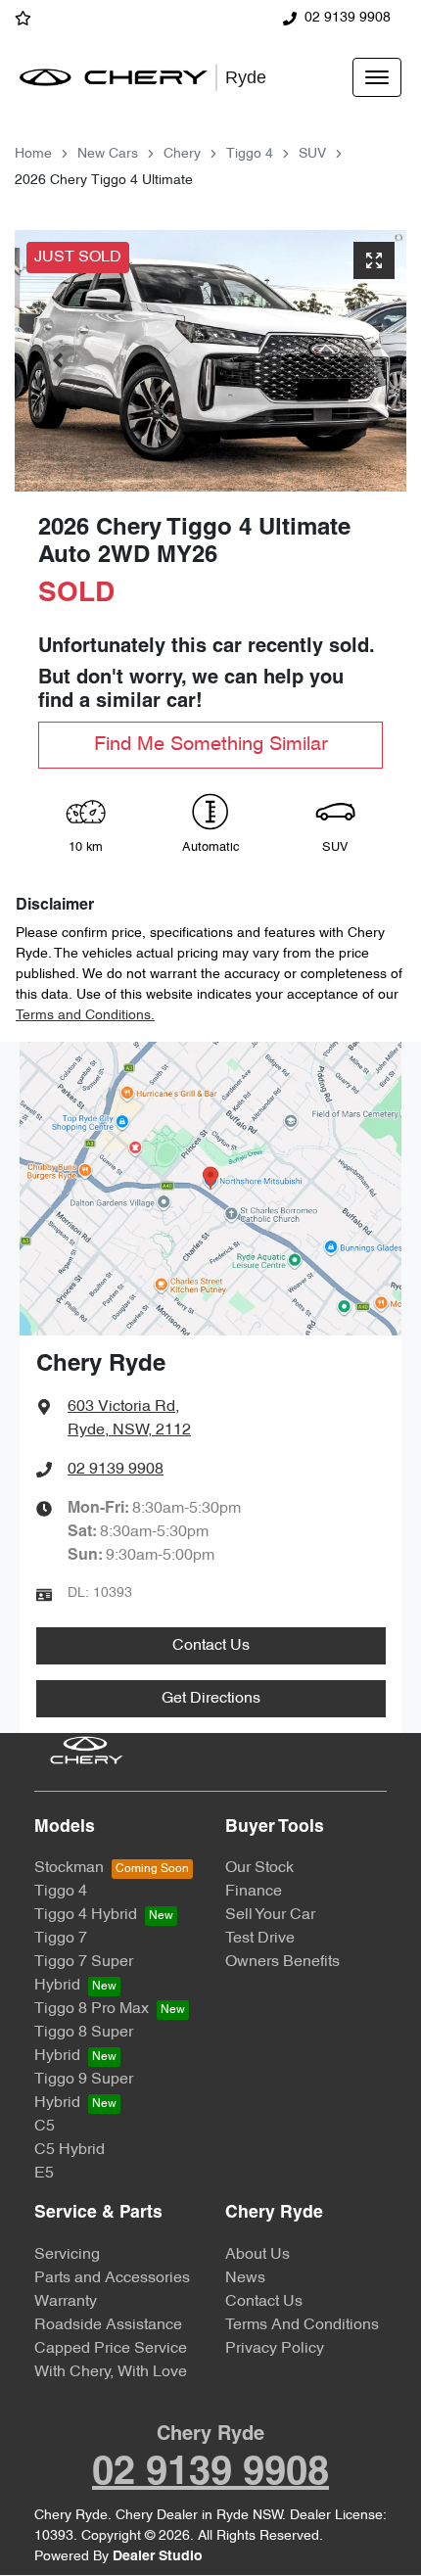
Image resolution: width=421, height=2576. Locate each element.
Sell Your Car (270, 1915)
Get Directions (211, 1699)
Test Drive (260, 1939)
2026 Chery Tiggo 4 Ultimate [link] (104, 181)
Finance (254, 1892)
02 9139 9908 (348, 18)
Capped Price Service (111, 2349)
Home (33, 154)
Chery (182, 154)
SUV (312, 154)
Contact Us (211, 1646)
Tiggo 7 (61, 1939)
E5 (44, 2174)
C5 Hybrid (70, 2150)
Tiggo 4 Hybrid (86, 1915)
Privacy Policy (275, 2349)
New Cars (108, 154)
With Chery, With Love (111, 2372)
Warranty (66, 2302)
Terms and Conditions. (85, 1016)
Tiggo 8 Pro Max (92, 2009)
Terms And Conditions (302, 2325)
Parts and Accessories (112, 2278)
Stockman (69, 1868)
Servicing (67, 2255)
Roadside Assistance (108, 2325)
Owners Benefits (282, 1962)
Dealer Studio (158, 2557)
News (245, 2278)
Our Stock (259, 1868)
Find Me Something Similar (211, 745)
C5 (45, 2127)
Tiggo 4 (250, 154)
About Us (257, 2255)
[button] (377, 77)
